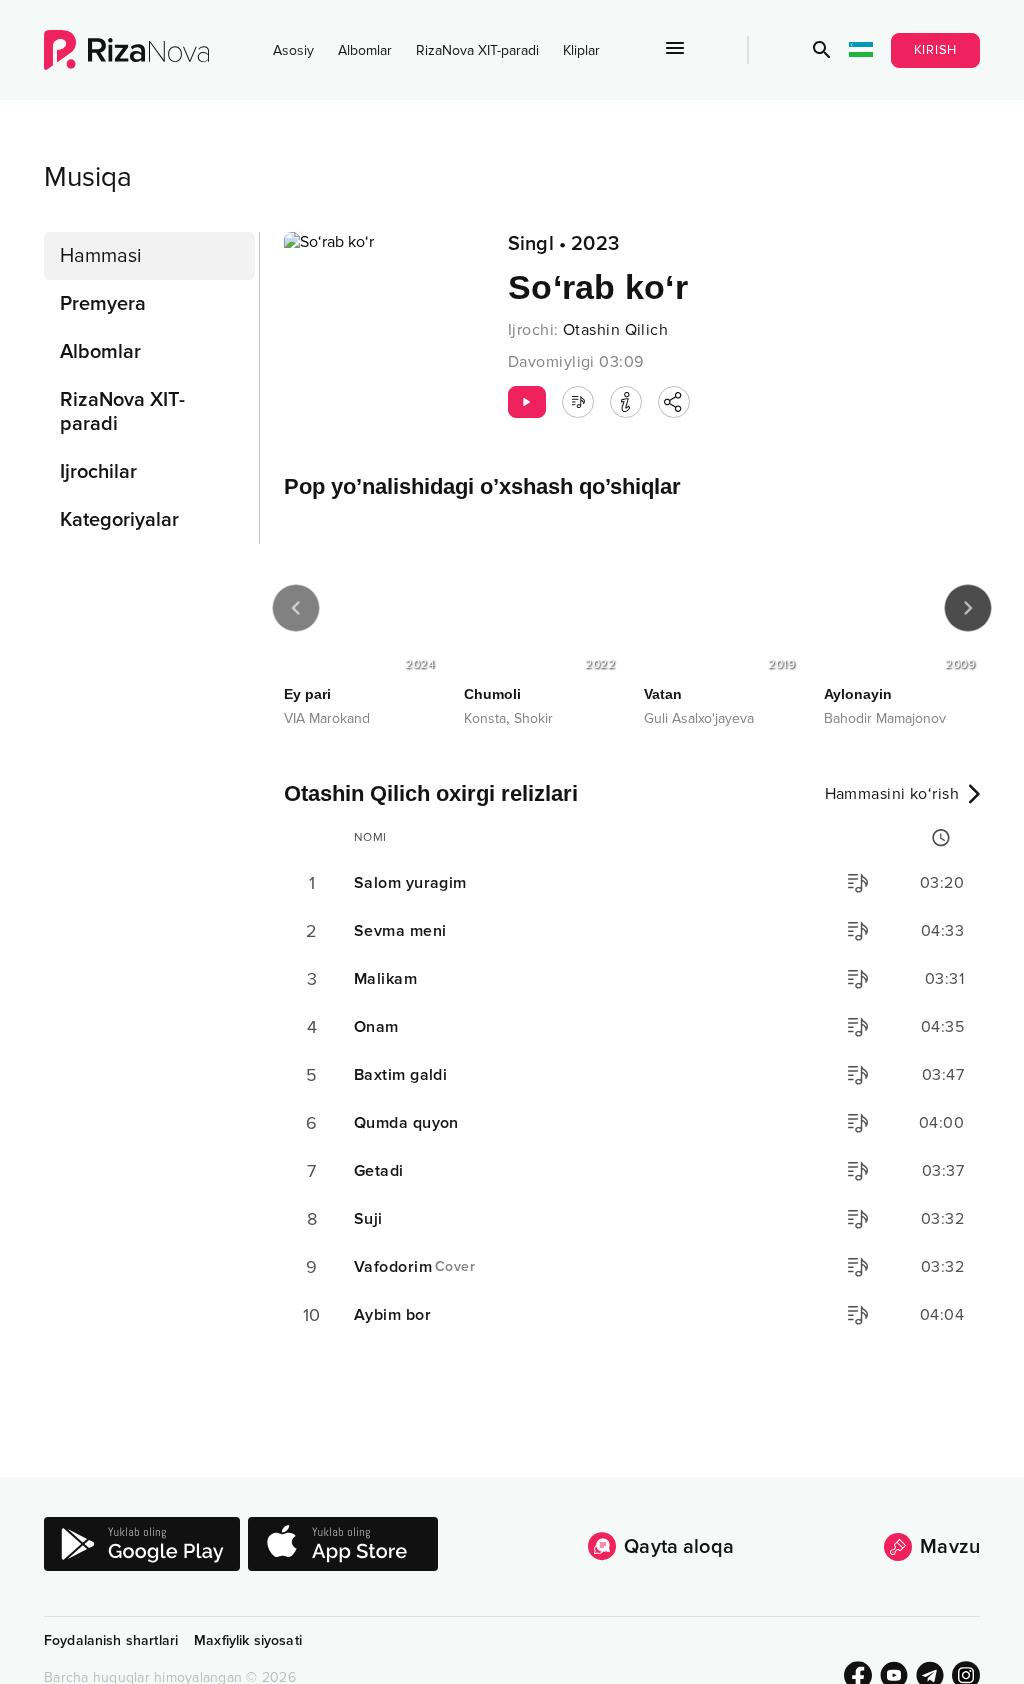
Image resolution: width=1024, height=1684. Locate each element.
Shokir (533, 718)
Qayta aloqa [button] (679, 1547)
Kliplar (581, 50)
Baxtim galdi (400, 1075)
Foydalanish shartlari (111, 1640)
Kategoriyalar (119, 520)
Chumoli (492, 694)
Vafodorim (414, 1267)
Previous (296, 608)
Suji (368, 1219)
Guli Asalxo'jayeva (699, 718)
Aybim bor (392, 1315)
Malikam (385, 979)
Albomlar (365, 50)
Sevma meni (400, 931)
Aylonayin (858, 694)
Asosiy (293, 50)
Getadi (379, 1171)
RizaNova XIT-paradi (477, 50)
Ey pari (307, 694)
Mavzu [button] (950, 1547)
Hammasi (101, 256)
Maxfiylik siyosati (248, 1640)
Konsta (485, 718)
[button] (822, 50)
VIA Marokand (327, 718)
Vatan (663, 694)
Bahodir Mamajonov (885, 718)
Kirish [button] (936, 50)
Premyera (103, 304)
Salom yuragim (410, 883)
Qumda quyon (406, 1123)
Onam (376, 1027)
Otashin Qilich (615, 330)
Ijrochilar (98, 472)
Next (968, 608)
